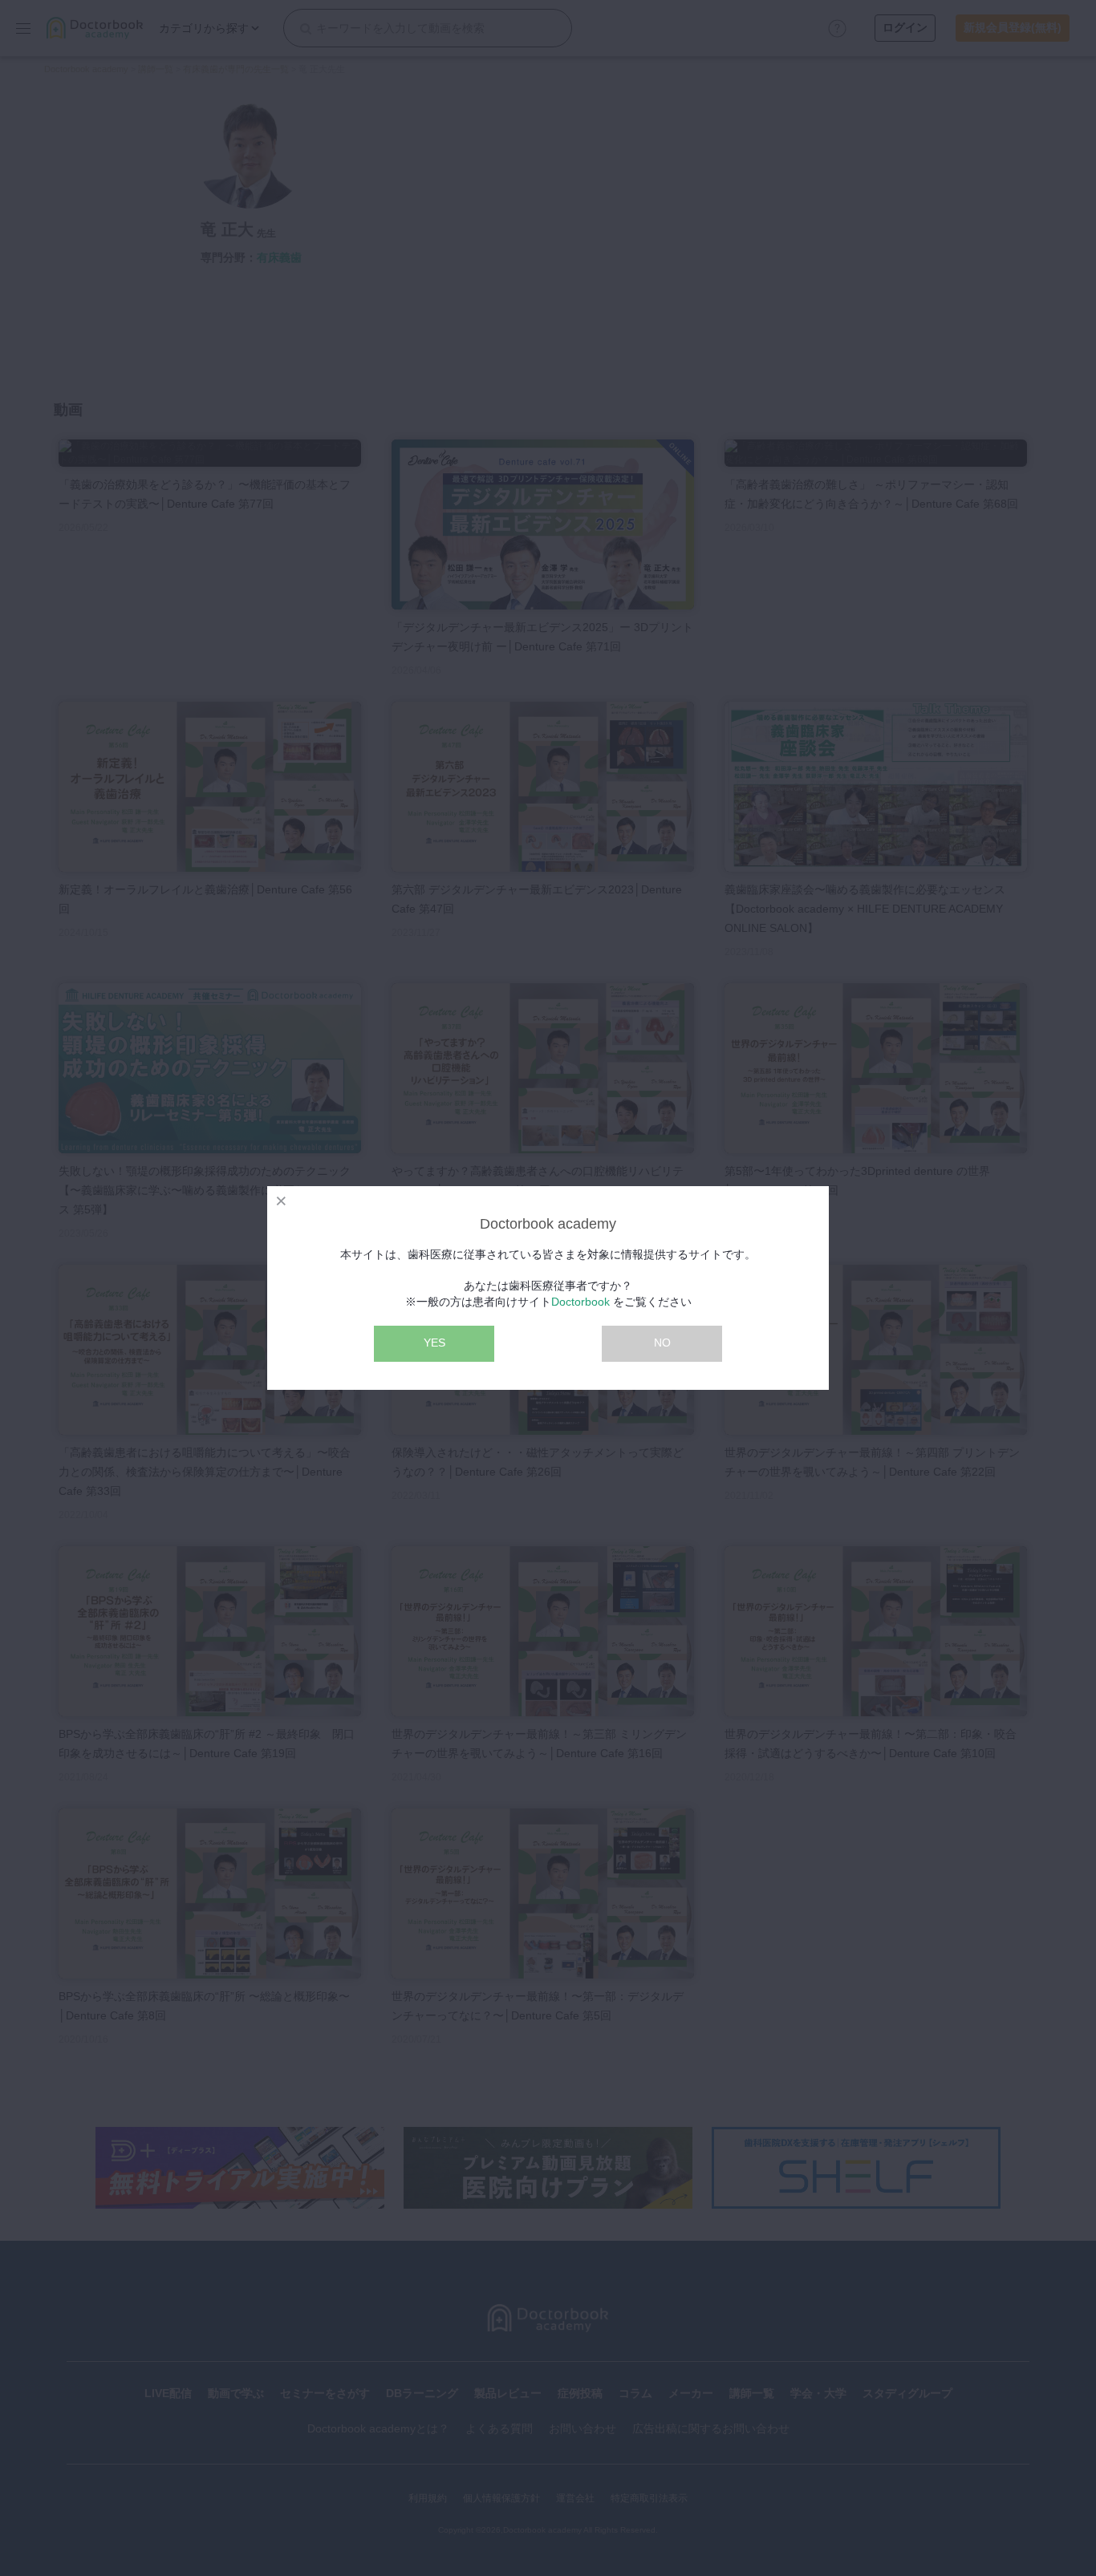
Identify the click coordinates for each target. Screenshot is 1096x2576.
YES (434, 1343)
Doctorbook (580, 1302)
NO (662, 1343)
